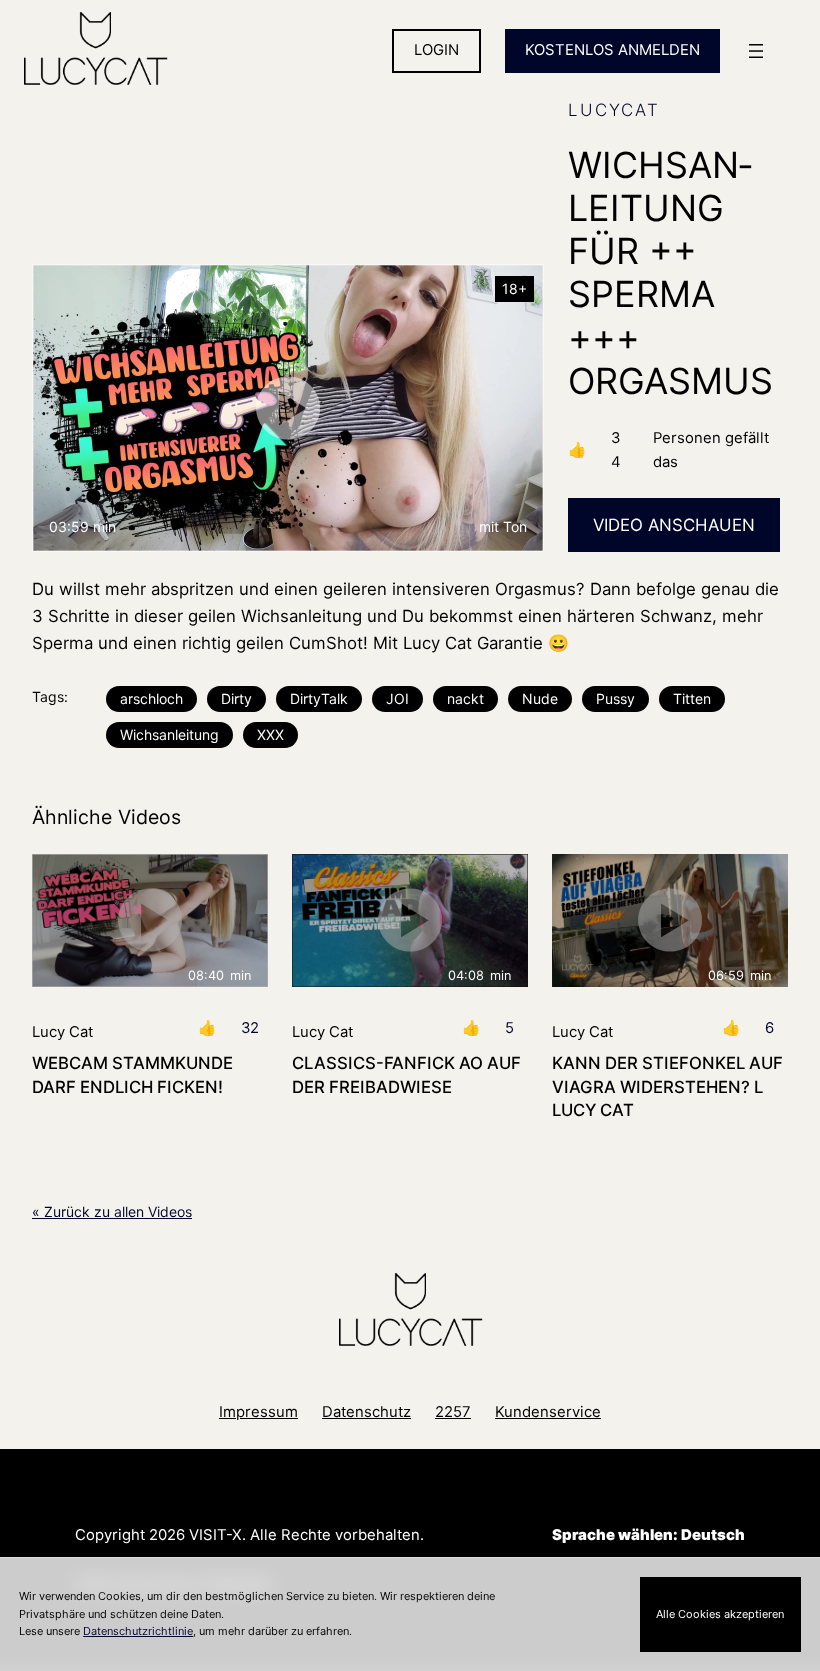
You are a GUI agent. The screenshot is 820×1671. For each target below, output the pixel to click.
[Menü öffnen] (756, 51)
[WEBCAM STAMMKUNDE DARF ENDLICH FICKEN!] (150, 920)
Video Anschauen (674, 525)
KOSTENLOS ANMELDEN (612, 50)
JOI (397, 698)
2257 (453, 1412)
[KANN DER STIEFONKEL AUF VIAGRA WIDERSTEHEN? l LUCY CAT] (670, 920)
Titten (692, 698)
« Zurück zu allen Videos (112, 1211)
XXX (270, 734)
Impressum (258, 1412)
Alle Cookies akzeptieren (720, 1614)
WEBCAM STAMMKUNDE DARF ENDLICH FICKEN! (132, 1074)
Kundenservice (548, 1412)
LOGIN (436, 50)
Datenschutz (366, 1412)
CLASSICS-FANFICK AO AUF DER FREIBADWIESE (406, 1074)
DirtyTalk (319, 698)
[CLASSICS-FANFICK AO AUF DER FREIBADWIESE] (410, 920)
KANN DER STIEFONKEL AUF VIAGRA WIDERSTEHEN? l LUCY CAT (667, 1086)
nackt (465, 698)
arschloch (151, 698)
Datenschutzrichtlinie (138, 1631)
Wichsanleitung (169, 734)
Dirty (236, 698)
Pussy (615, 698)
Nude (540, 698)
